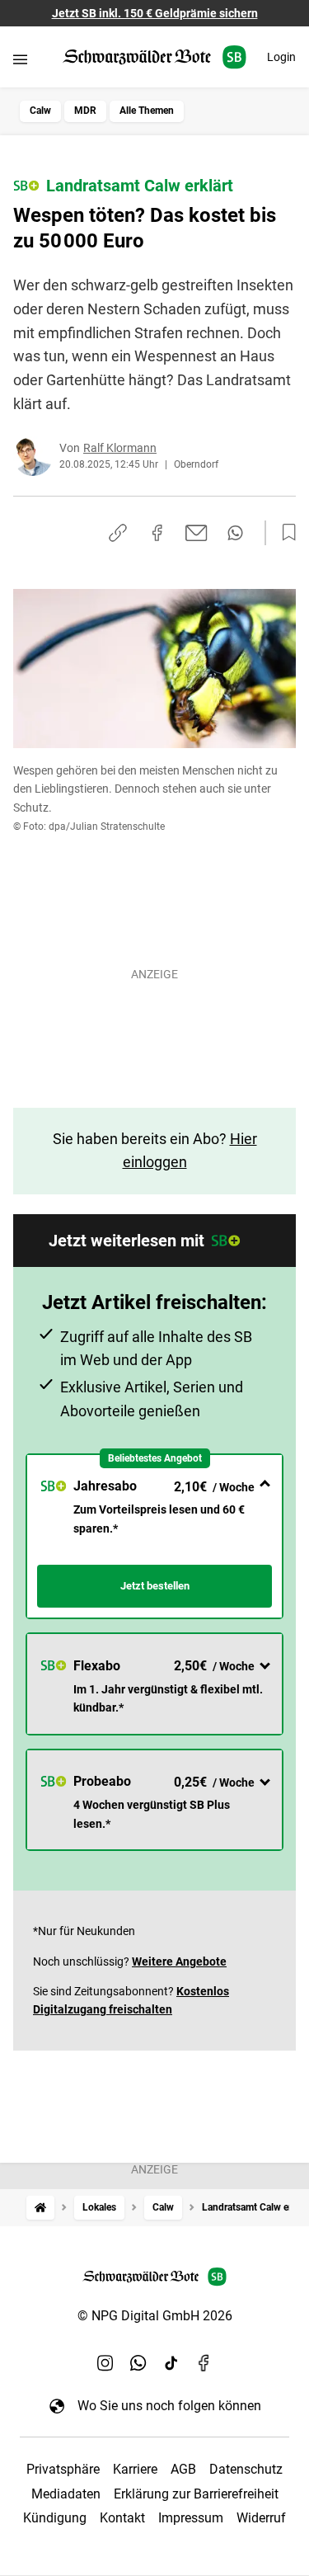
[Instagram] (105, 2362)
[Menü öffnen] (20, 59)
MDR (85, 111)
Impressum (191, 2518)
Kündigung (55, 2518)
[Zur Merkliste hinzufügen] (284, 533)
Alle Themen (147, 111)
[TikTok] (171, 2362)
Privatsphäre (63, 2469)
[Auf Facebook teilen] (157, 533)
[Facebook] (204, 2362)
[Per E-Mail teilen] (197, 533)
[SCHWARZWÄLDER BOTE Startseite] (154, 57)
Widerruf (261, 2518)
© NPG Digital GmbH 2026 (155, 2316)
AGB (183, 2469)
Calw (40, 111)
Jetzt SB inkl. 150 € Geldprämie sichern (155, 13)
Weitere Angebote (179, 1961)
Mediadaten (66, 2494)
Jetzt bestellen (155, 1586)
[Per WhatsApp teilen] (235, 533)
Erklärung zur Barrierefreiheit (196, 2494)
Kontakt (122, 2518)
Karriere (135, 2469)
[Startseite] (40, 2208)
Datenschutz (246, 2469)
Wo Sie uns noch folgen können (169, 2406)
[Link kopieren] (118, 533)
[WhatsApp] (138, 2362)
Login (281, 57)
